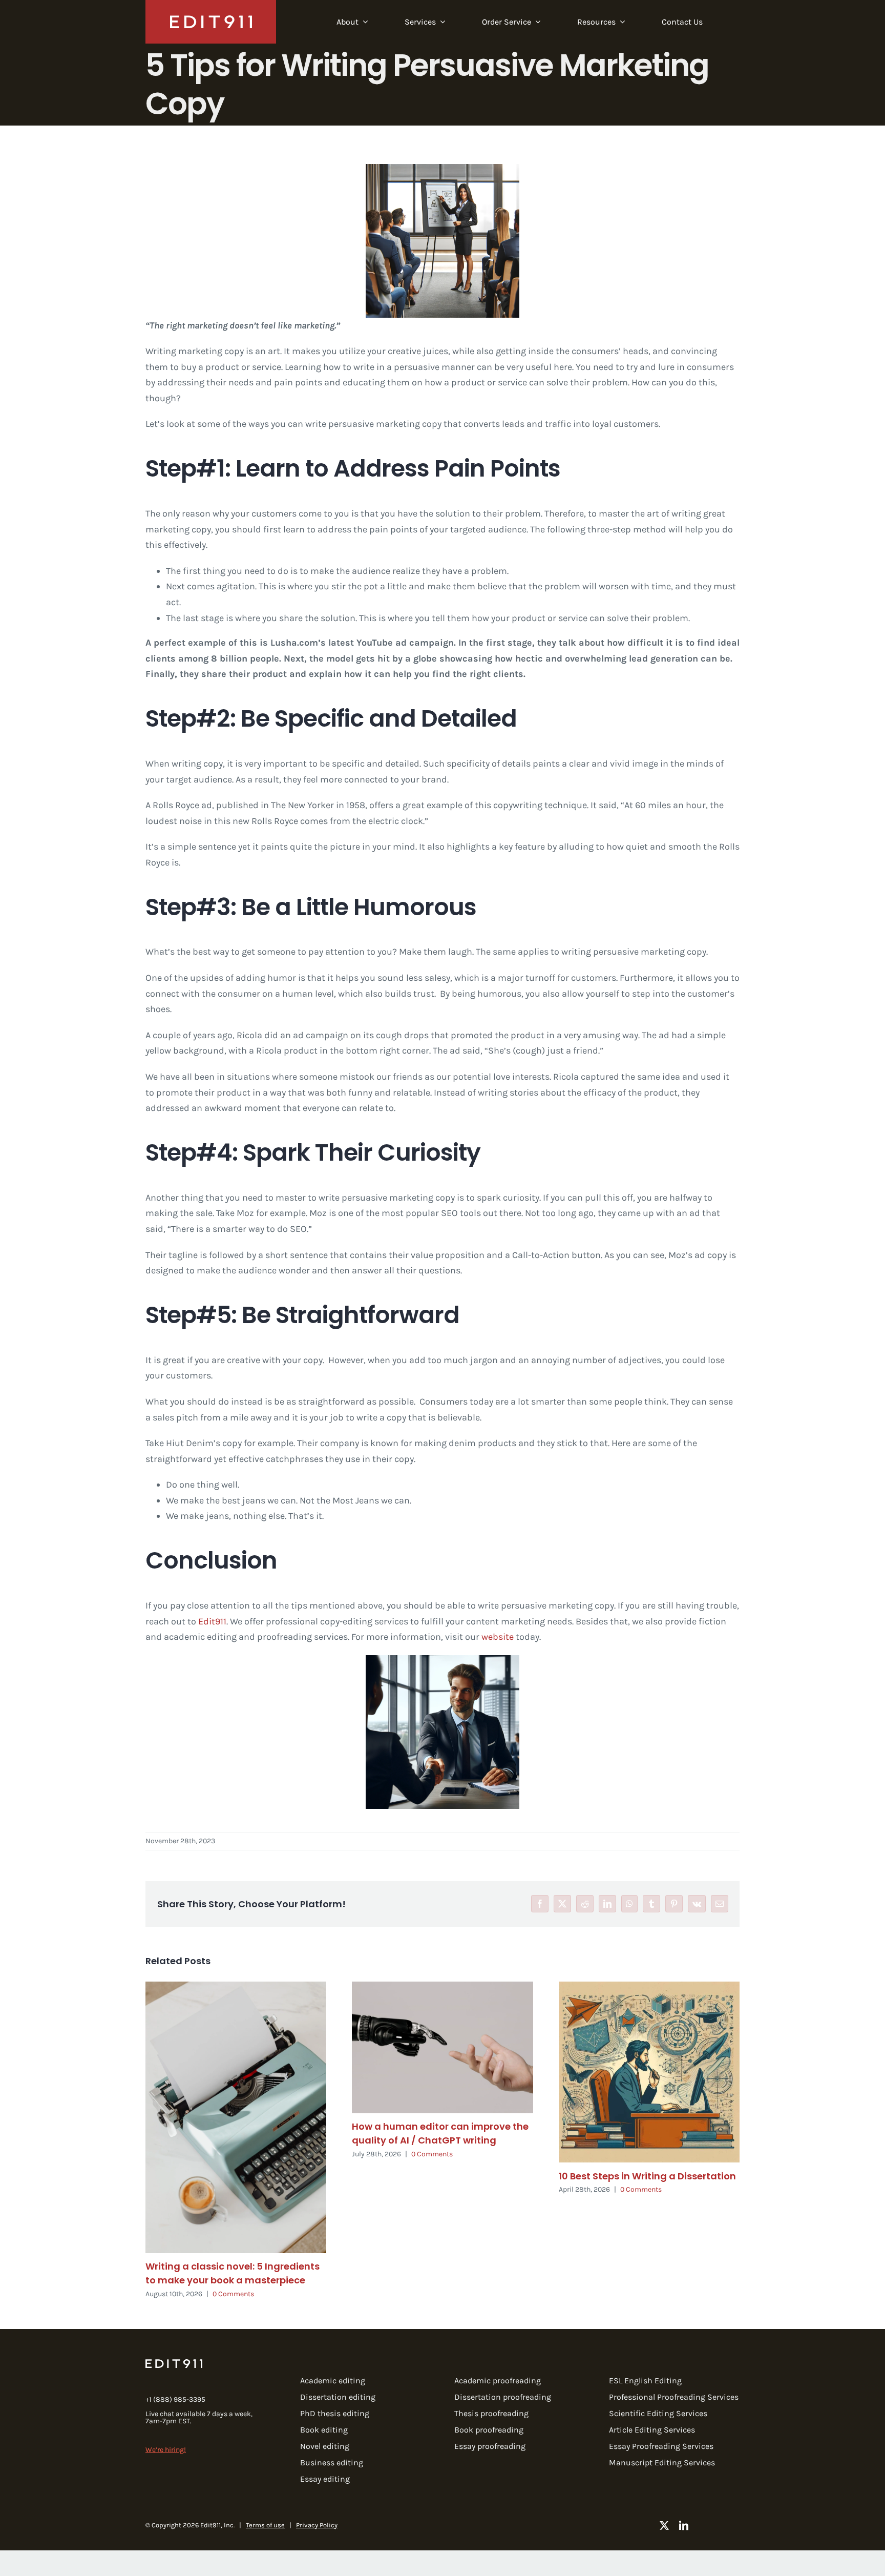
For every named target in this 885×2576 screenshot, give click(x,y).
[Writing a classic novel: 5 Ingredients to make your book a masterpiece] (236, 2117)
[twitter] (664, 2525)
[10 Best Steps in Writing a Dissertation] (649, 2072)
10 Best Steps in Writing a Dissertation (647, 2176)
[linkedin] (684, 2525)
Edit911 (212, 1621)
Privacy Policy (317, 2525)
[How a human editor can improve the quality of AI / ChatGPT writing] (442, 2047)
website (498, 1637)
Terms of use (265, 2525)
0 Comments (233, 2294)
